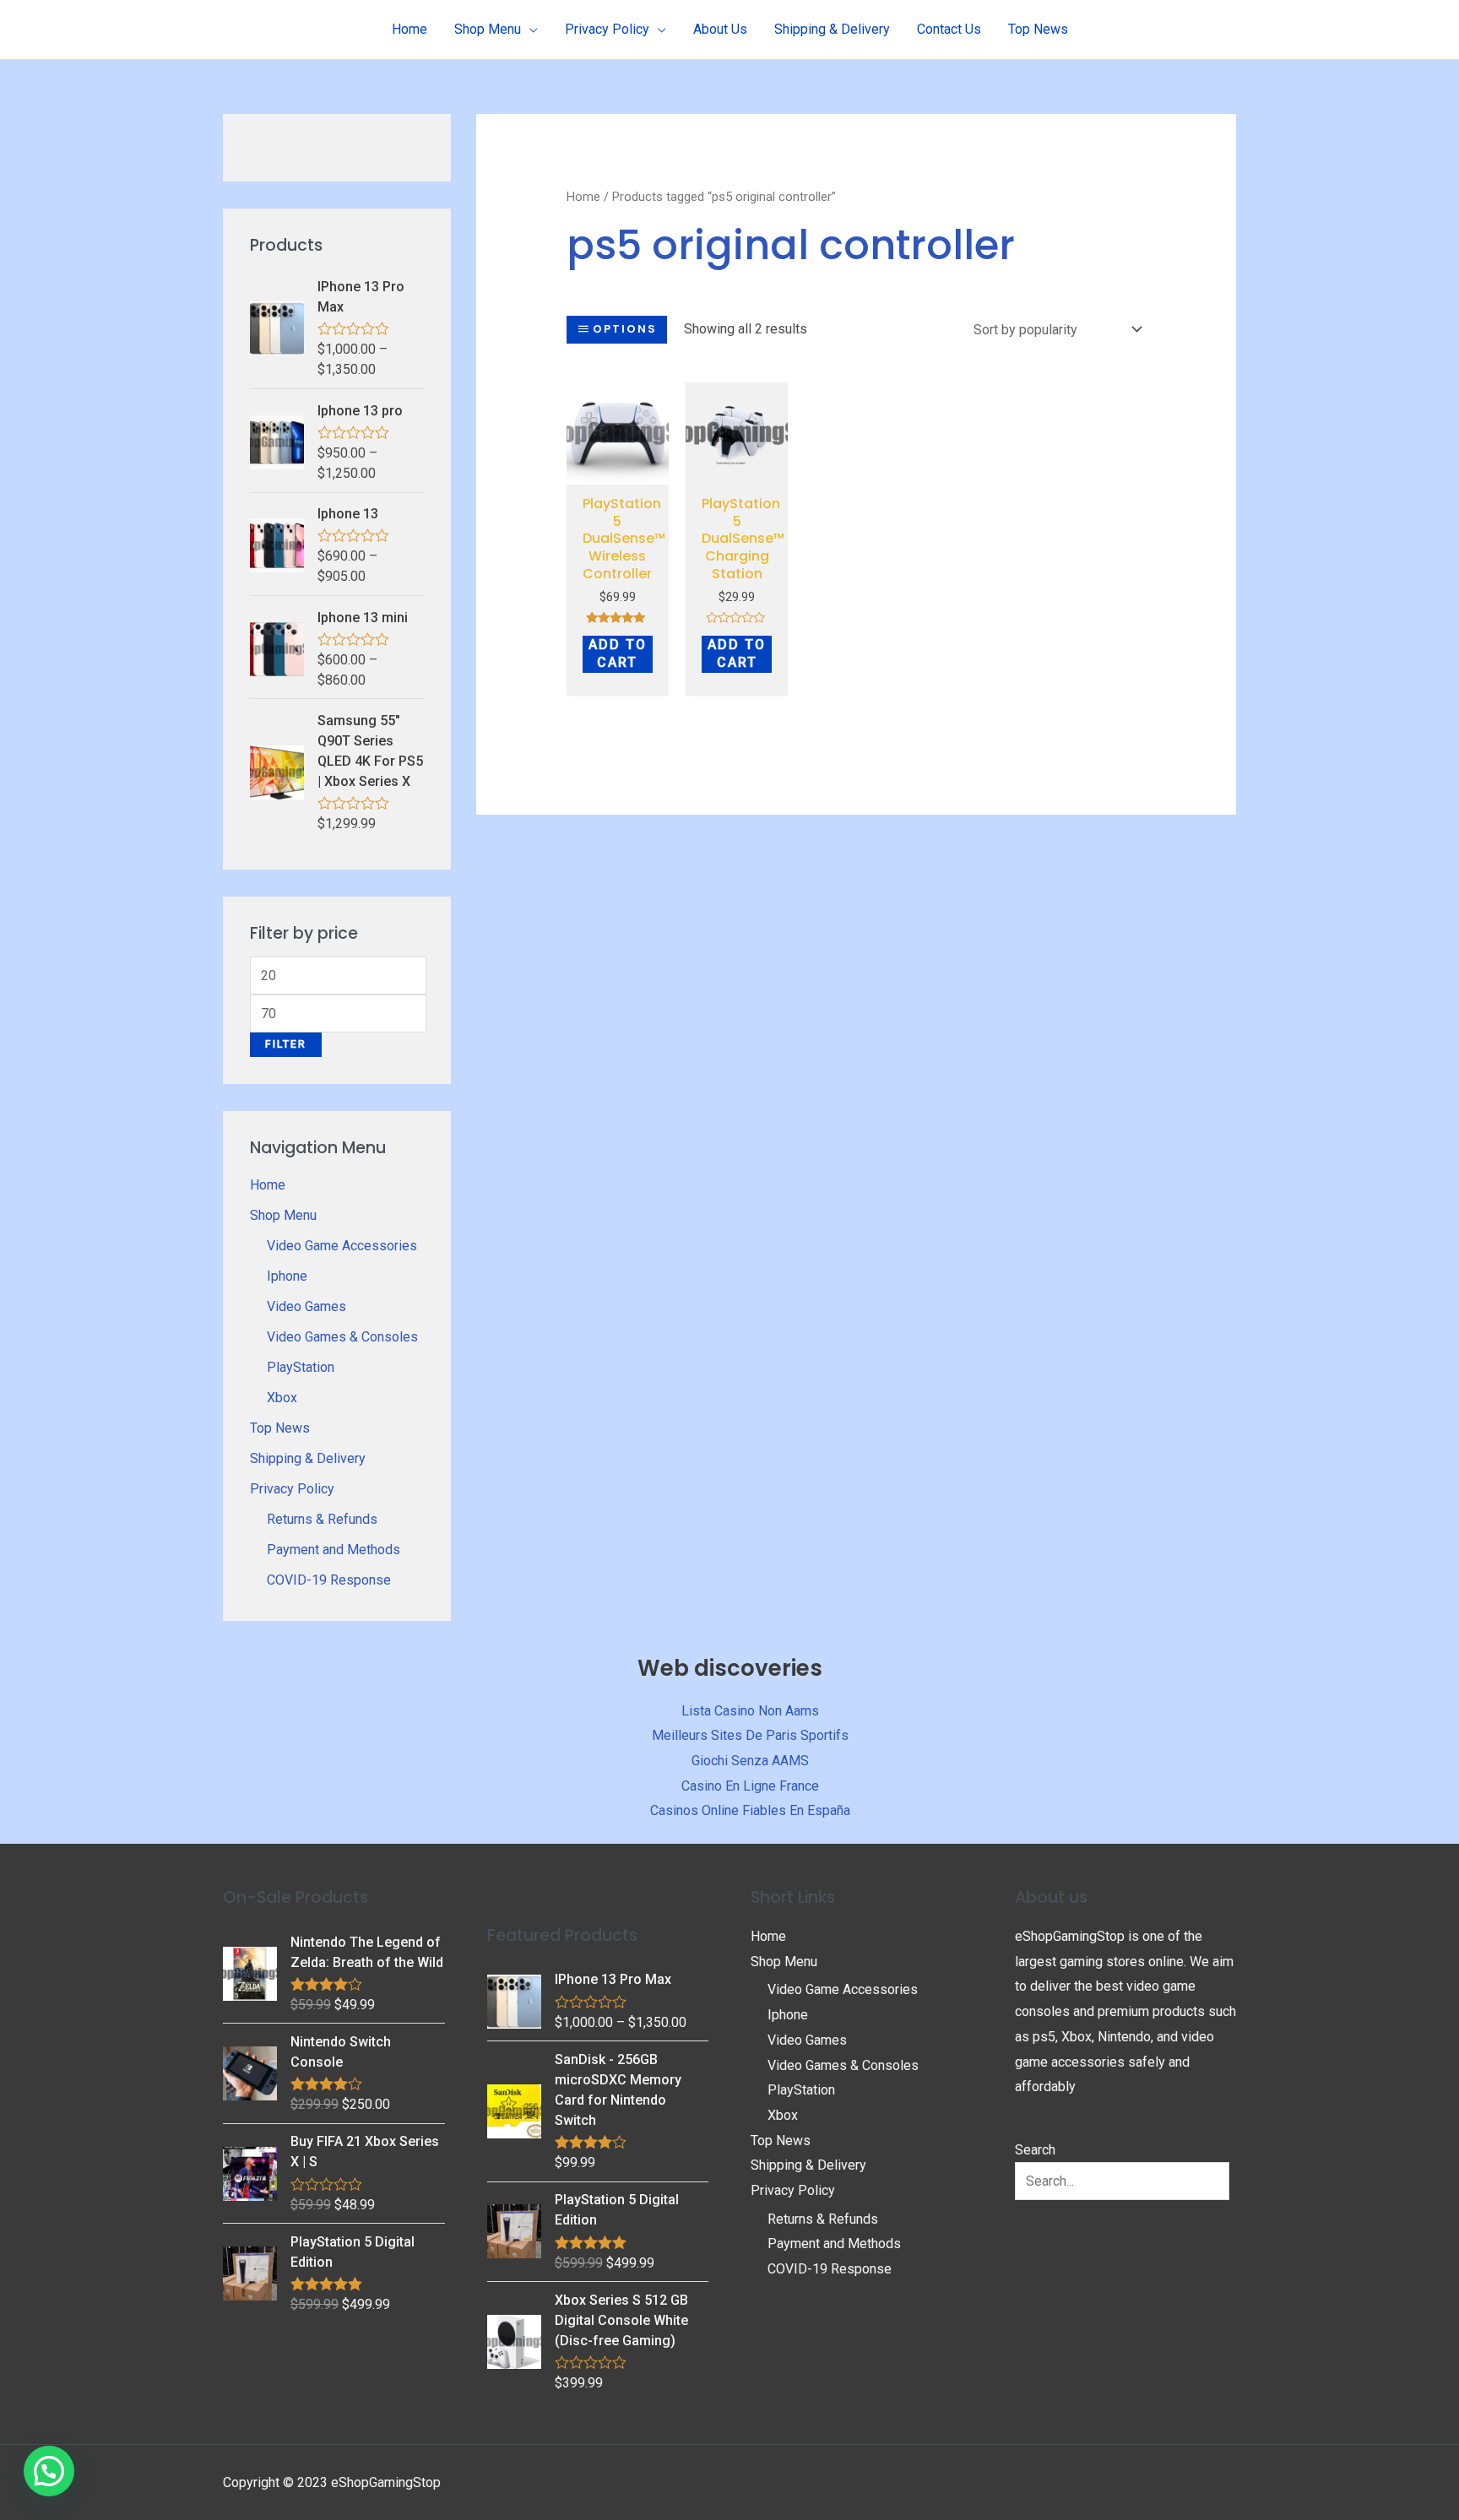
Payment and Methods (334, 1550)
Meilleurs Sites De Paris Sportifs (750, 1735)
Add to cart (618, 653)
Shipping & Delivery (308, 1458)
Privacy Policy (292, 1489)
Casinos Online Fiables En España (750, 1810)
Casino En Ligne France (750, 1786)
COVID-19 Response (329, 1580)
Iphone (287, 1276)
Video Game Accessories (342, 1246)
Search (1035, 2150)
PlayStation (301, 1367)
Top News (280, 1428)
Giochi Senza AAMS (750, 1761)
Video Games (306, 1306)
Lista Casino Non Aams (750, 1711)
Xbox (282, 1398)
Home (268, 1185)
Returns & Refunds (322, 1519)
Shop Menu (283, 1215)
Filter (286, 1044)
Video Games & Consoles (342, 1337)
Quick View (617, 470)
